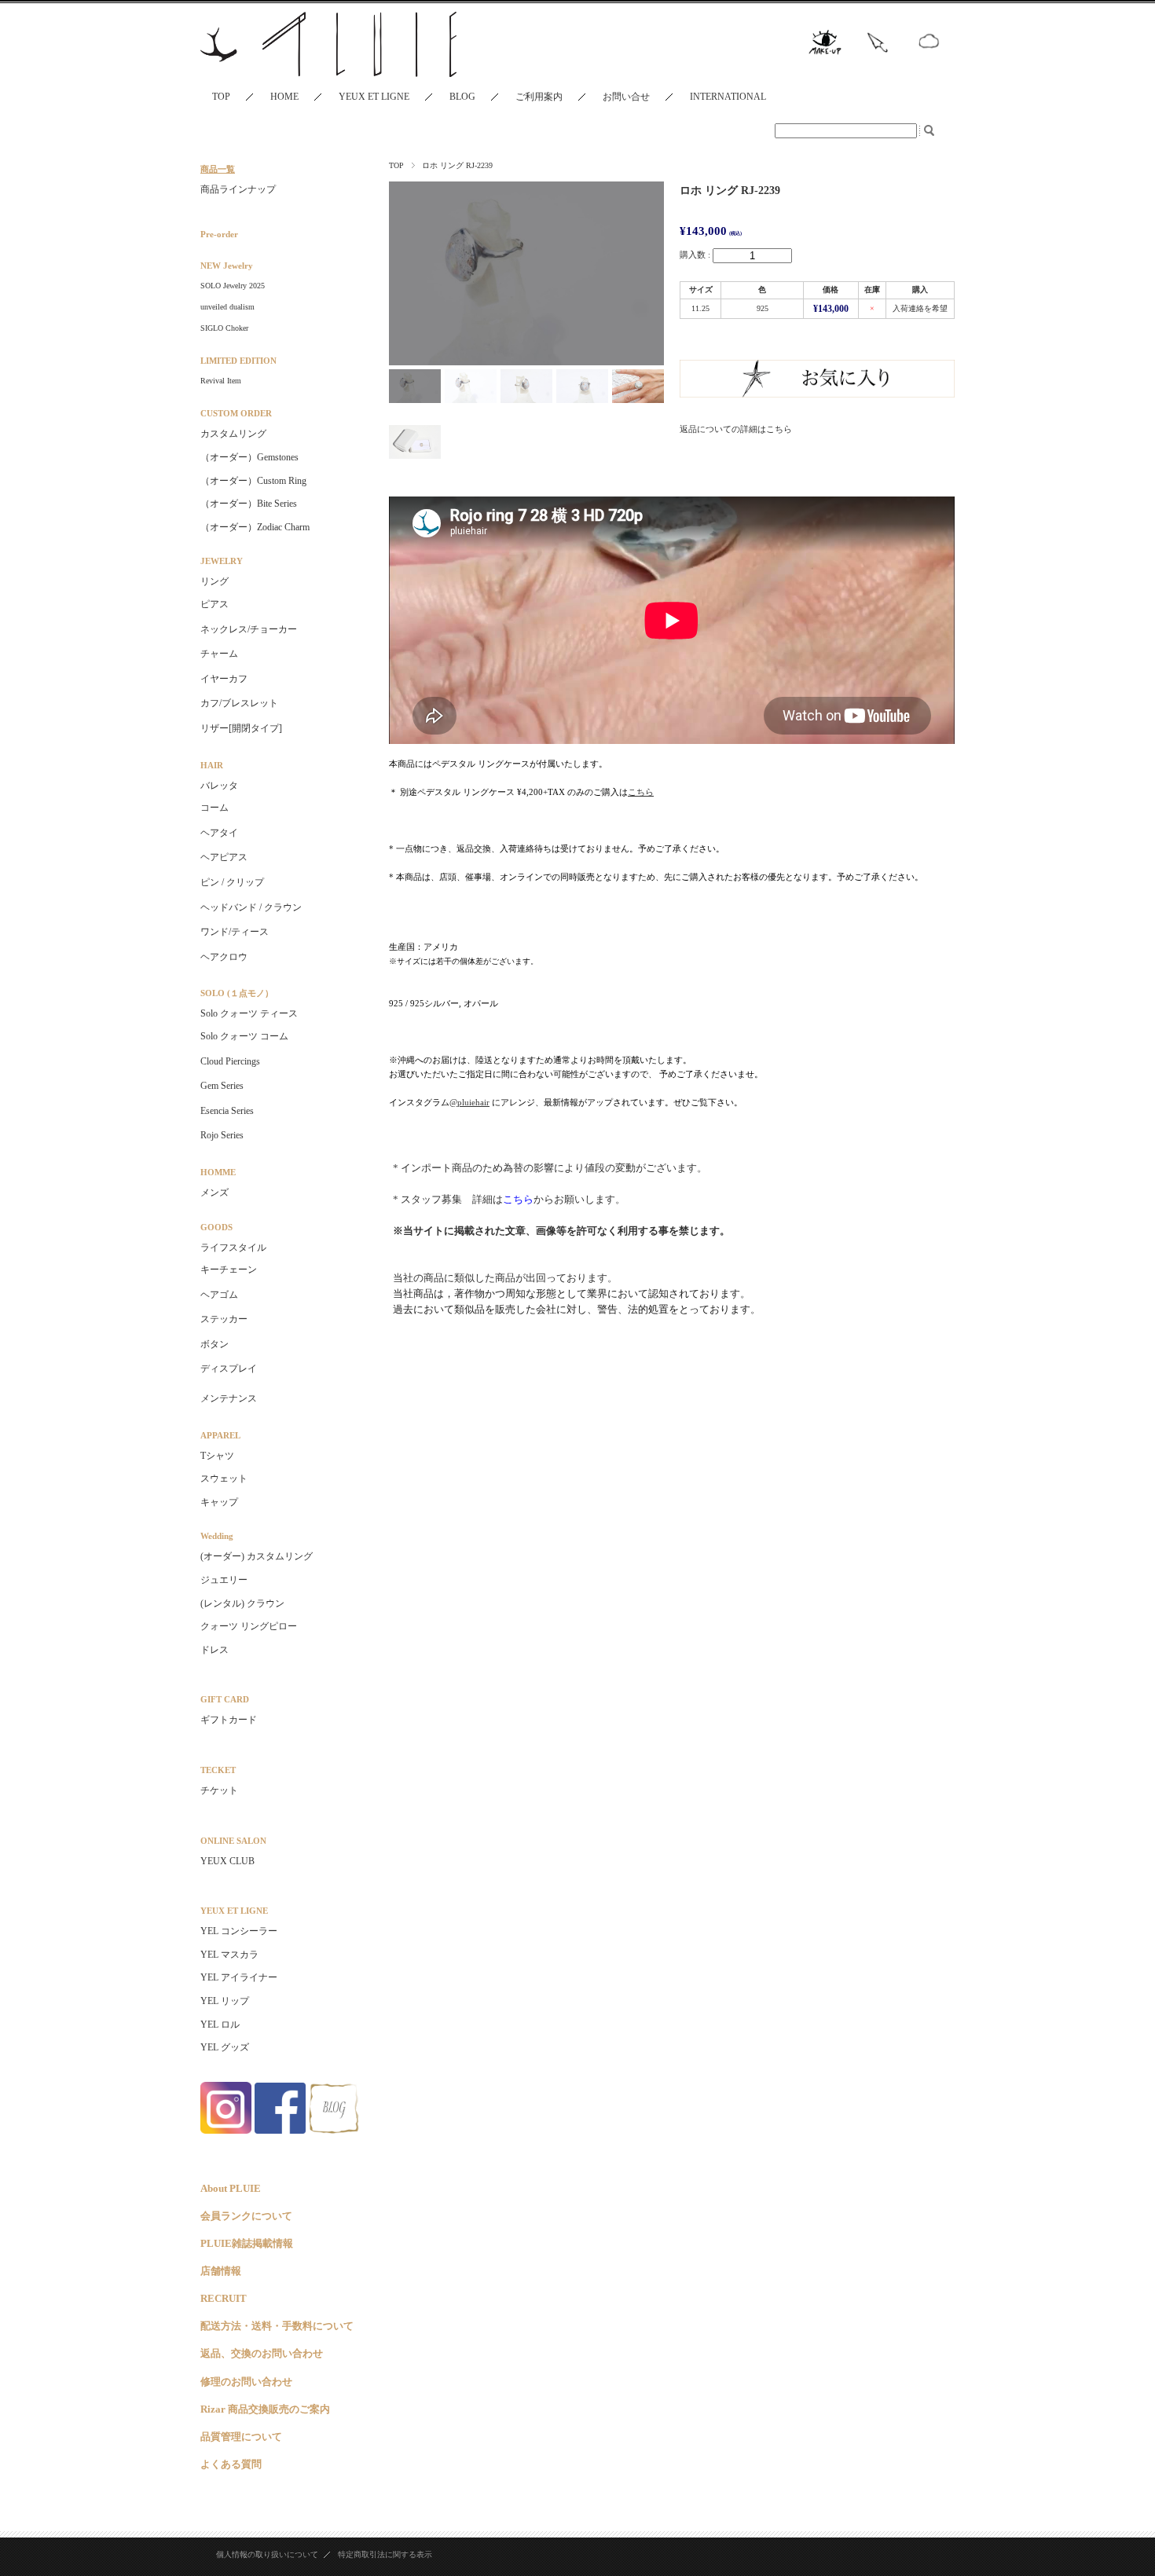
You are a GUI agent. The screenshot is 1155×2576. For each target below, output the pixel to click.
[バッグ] (283, 1388)
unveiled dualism (227, 307)
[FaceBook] (280, 2129)
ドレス (214, 1650)
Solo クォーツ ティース (249, 1013)
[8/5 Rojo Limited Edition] (283, 205)
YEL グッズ (225, 2047)
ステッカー (224, 1319)
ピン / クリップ (232, 882)
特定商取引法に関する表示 (385, 2554)
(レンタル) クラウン (242, 1603)
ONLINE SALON (233, 1841)
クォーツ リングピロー (249, 1626)
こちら (518, 1199)
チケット (219, 1790)
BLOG (462, 97)
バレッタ (219, 786)
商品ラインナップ (238, 189)
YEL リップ (225, 2001)
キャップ (219, 1502)
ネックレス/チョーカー (249, 629)
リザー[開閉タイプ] (241, 728)
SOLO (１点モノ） (237, 993)
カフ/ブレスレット (239, 703)
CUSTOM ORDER (236, 413)
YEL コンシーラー (239, 1931)
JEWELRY (222, 561)
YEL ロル (220, 2025)
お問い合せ (626, 97)
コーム (214, 808)
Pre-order (219, 234)
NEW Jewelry (227, 266)
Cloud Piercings (230, 1061)
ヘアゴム (219, 1295)
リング (214, 581)
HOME (284, 97)
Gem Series (222, 1086)
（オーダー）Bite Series (249, 504)
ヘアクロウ (224, 957)
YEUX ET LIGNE (374, 97)
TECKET (218, 1770)
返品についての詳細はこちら (736, 429)
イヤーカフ (224, 679)
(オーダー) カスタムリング (257, 1556)
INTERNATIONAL (728, 97)
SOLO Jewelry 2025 (233, 286)
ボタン (214, 1344)
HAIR (212, 765)
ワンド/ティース (235, 932)
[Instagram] (226, 2129)
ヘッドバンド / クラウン (251, 907)
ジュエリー (224, 1580)
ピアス (214, 604)
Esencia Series (227, 1111)
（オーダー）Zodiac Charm (255, 527)
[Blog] (334, 2129)
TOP (221, 97)
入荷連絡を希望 (920, 308)
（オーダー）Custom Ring (253, 481)
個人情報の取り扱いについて (267, 2554)
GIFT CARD (225, 1699)
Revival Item (221, 381)
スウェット (224, 1479)
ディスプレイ (229, 1369)
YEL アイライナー (239, 1977)
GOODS (216, 1227)
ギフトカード (229, 1720)
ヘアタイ (219, 833)
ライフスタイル (233, 1248)
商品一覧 (218, 169)
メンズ (214, 1193)
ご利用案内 (539, 97)
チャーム (219, 654)
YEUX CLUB (227, 1861)
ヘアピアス (224, 857)
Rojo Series (222, 1135)
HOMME (218, 1172)
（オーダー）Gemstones (249, 457)
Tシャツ (217, 1456)
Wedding (217, 1536)
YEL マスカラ (229, 1955)
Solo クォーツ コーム (244, 1036)
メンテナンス (229, 1398)
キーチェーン (229, 1270)
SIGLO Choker (224, 328)
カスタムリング (233, 434)
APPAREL (220, 1435)
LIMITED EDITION (238, 361)
